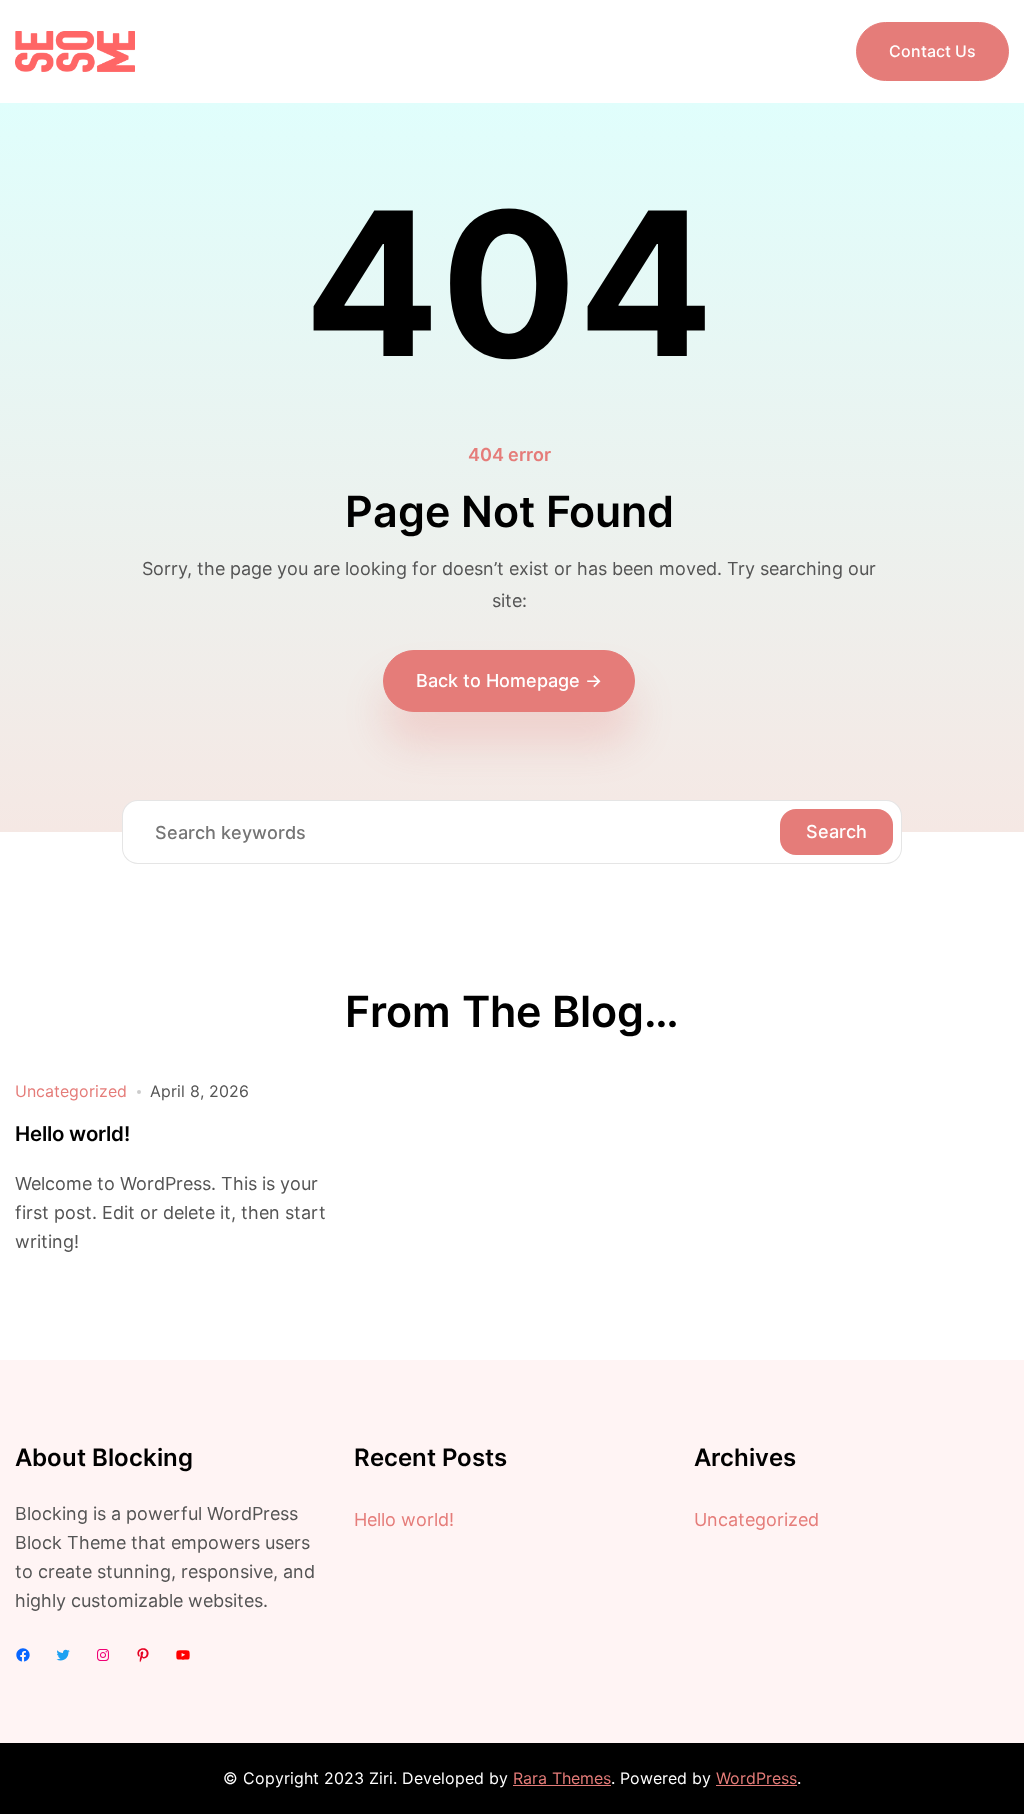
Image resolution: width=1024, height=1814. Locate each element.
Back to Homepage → (509, 680)
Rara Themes (562, 1778)
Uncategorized (71, 1091)
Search (836, 831)
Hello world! (72, 1134)
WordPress (756, 1778)
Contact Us (932, 51)
